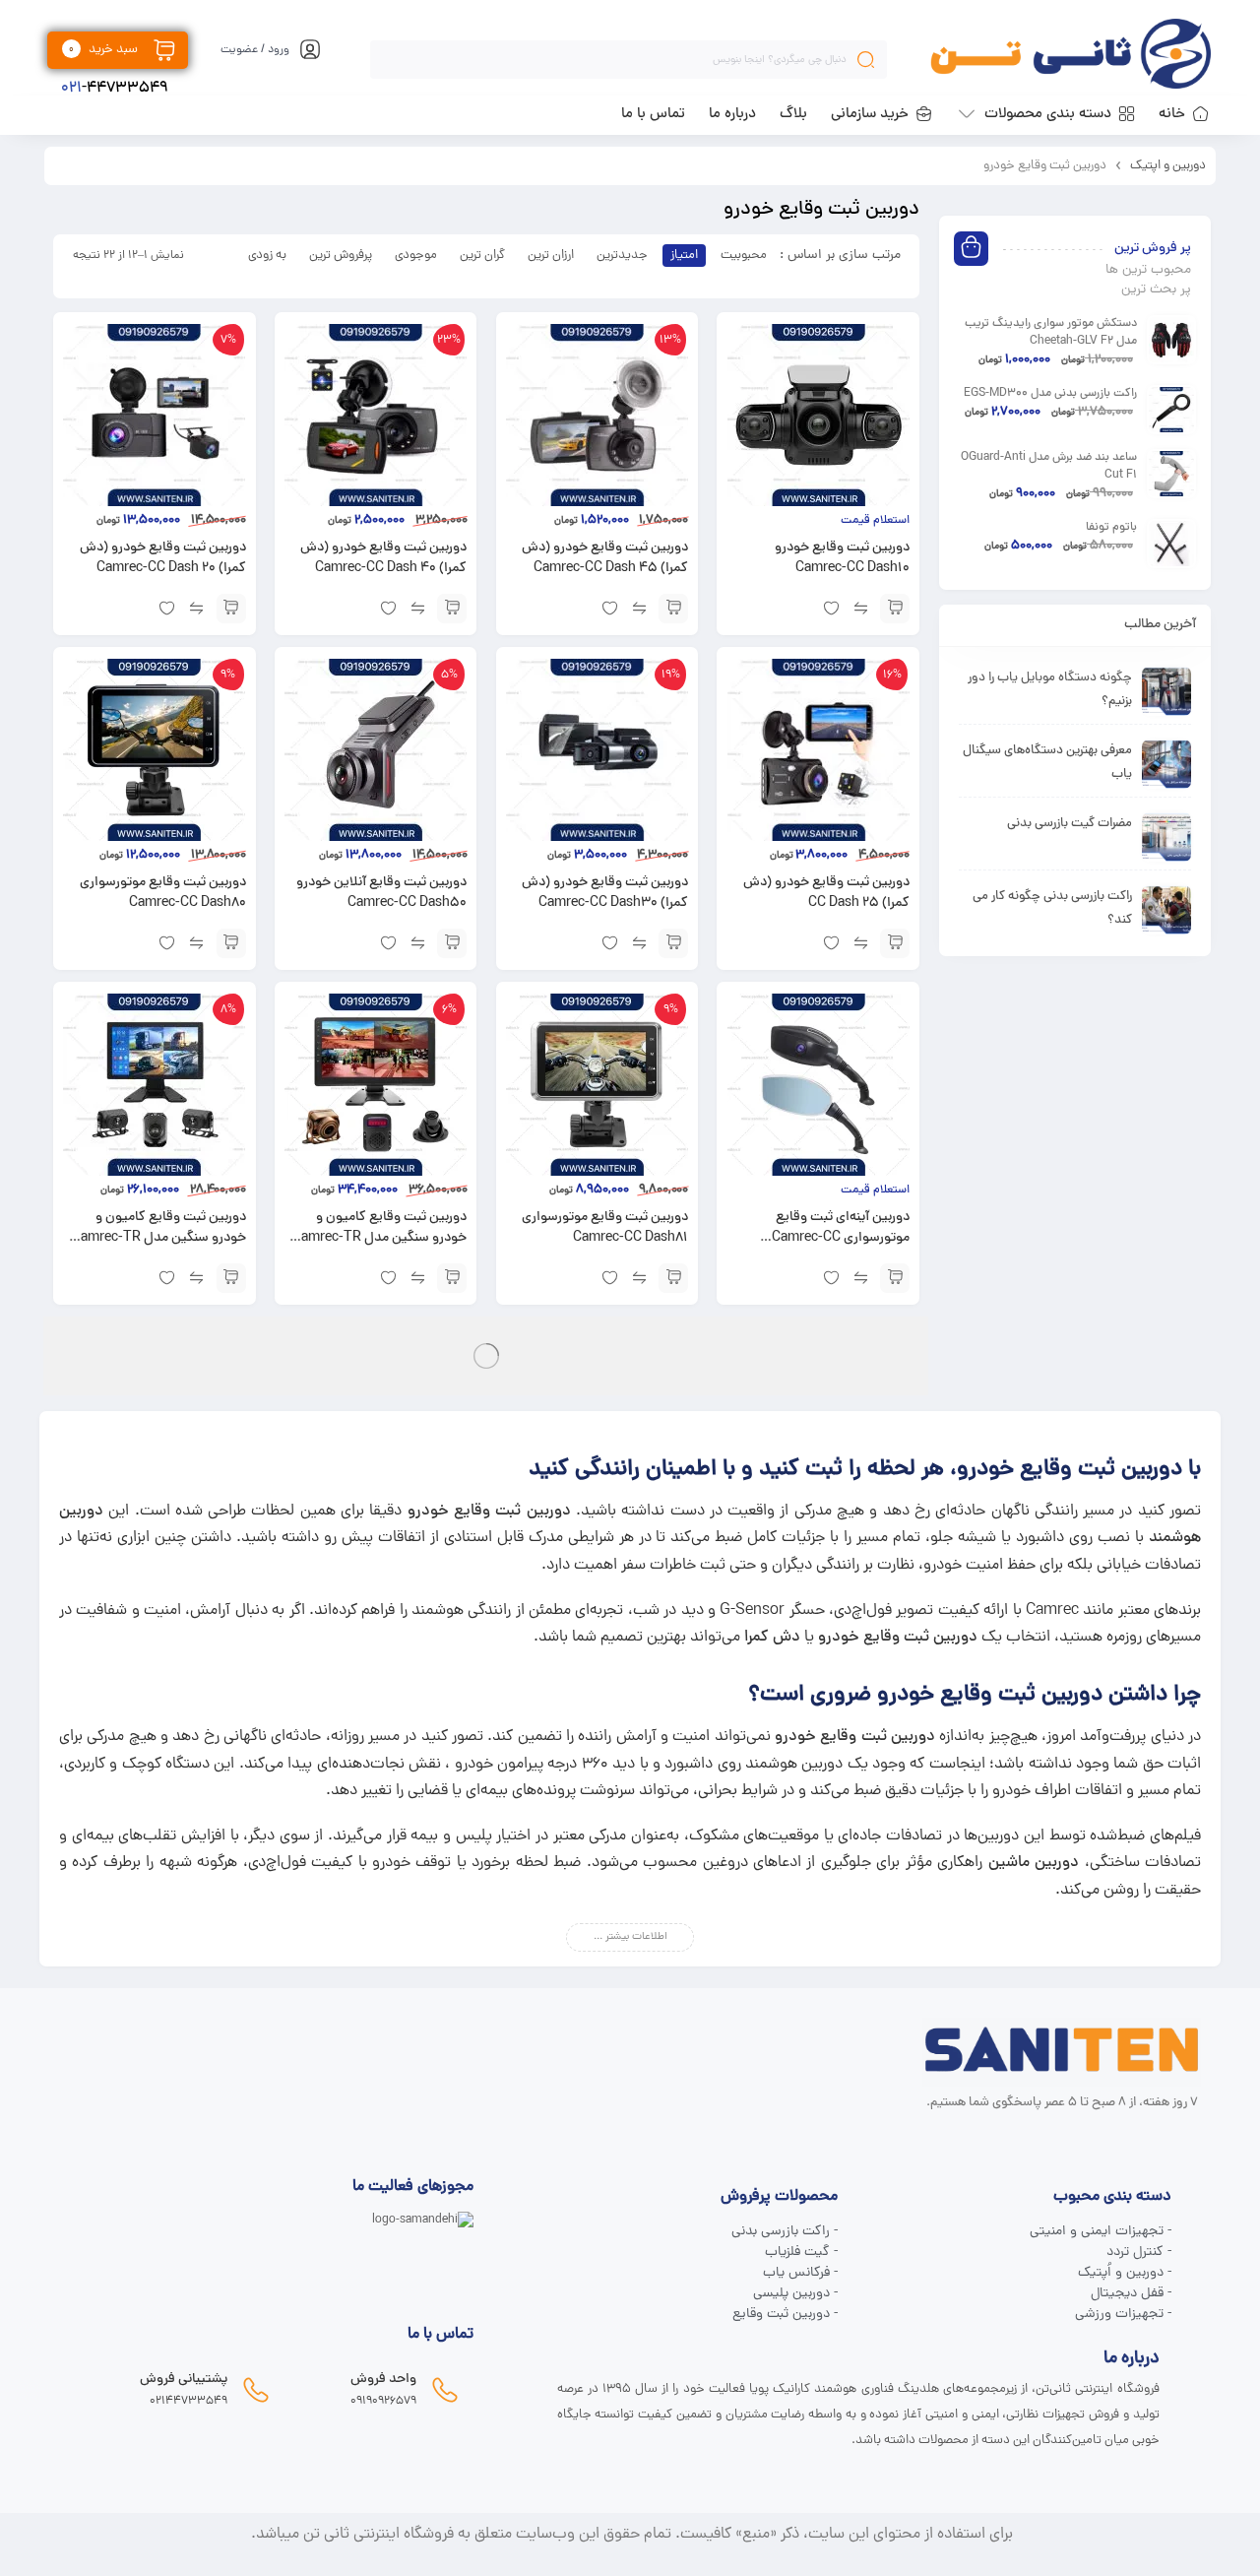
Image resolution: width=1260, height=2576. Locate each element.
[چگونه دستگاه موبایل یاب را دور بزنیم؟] (1166, 691)
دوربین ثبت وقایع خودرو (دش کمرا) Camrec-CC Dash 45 (605, 558)
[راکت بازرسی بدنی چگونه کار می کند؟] (1166, 910)
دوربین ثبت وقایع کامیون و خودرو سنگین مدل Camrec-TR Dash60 (379, 1238)
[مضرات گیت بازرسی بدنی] (1166, 837)
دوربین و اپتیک (1168, 166)
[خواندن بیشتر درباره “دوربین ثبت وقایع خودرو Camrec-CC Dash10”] (895, 609)
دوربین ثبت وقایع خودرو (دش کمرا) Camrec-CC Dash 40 (383, 558)
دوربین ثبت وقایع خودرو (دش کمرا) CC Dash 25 (826, 893)
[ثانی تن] (1071, 54)
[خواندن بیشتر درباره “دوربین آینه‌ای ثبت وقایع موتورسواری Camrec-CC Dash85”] (895, 1278)
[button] (673, 609)
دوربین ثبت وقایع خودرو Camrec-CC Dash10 (842, 558)
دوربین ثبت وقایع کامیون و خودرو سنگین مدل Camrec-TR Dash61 (159, 1238)
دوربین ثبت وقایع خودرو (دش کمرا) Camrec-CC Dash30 (605, 893)
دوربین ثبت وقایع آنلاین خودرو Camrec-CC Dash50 (381, 893)
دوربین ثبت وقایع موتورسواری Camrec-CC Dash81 (605, 1228)
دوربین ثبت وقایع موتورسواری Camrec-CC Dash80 (163, 893)
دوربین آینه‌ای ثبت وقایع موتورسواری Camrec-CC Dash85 (841, 1238)
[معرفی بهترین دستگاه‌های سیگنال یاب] (1166, 764)
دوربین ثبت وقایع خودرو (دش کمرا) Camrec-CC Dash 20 (163, 558)
